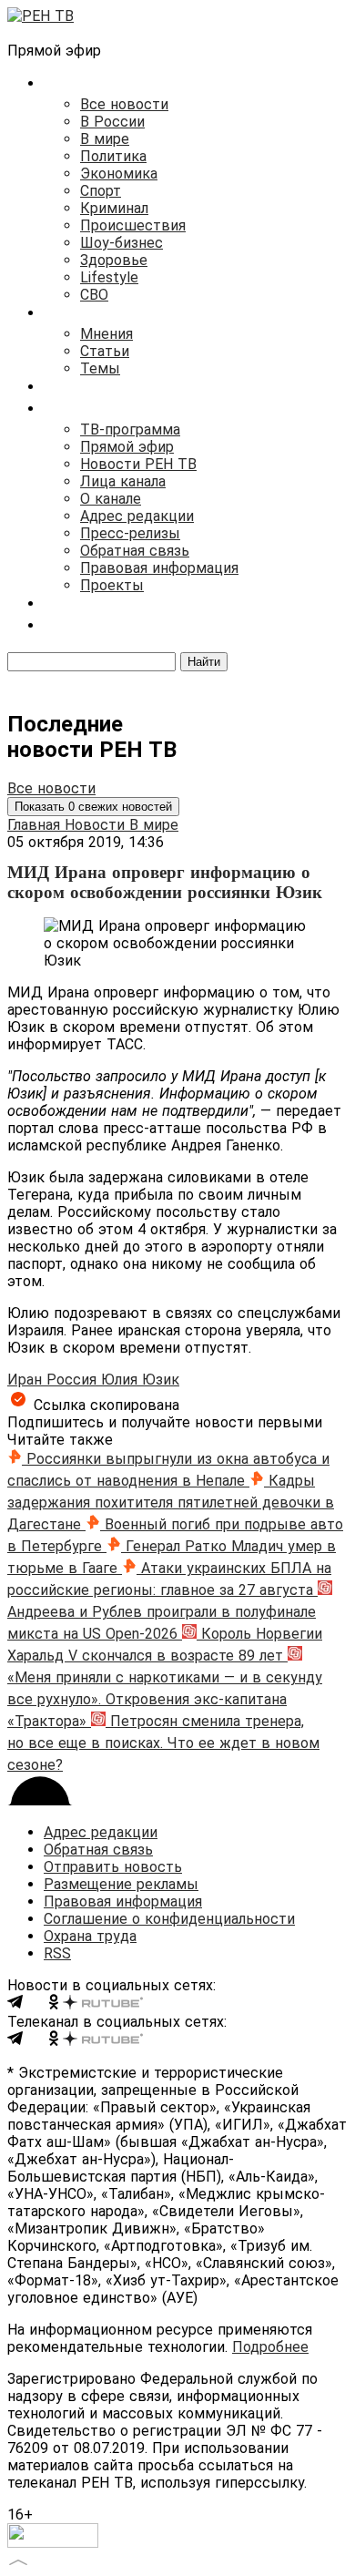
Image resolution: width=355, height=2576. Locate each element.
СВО (94, 295)
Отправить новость (113, 1867)
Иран (27, 1380)
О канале (111, 499)
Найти (204, 662)
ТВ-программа (130, 429)
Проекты (112, 585)
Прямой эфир (127, 447)
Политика (113, 156)
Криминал (114, 208)
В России (112, 122)
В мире (105, 139)
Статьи (105, 351)
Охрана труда (90, 1936)
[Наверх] (18, 2560)
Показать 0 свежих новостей (93, 807)
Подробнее (270, 2347)
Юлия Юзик (140, 1380)
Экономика (119, 174)
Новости (97, 825)
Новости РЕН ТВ (138, 464)
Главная (36, 825)
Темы (100, 368)
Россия (74, 1380)
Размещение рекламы (121, 1884)
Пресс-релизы (130, 533)
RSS (57, 1953)
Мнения (106, 334)
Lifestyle (109, 277)
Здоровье (114, 260)
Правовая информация (159, 568)
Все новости (124, 104)
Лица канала (123, 481)
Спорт (101, 191)
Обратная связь (135, 551)
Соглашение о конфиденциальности (169, 1919)
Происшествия (133, 225)
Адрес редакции (137, 516)
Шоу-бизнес (122, 243)
